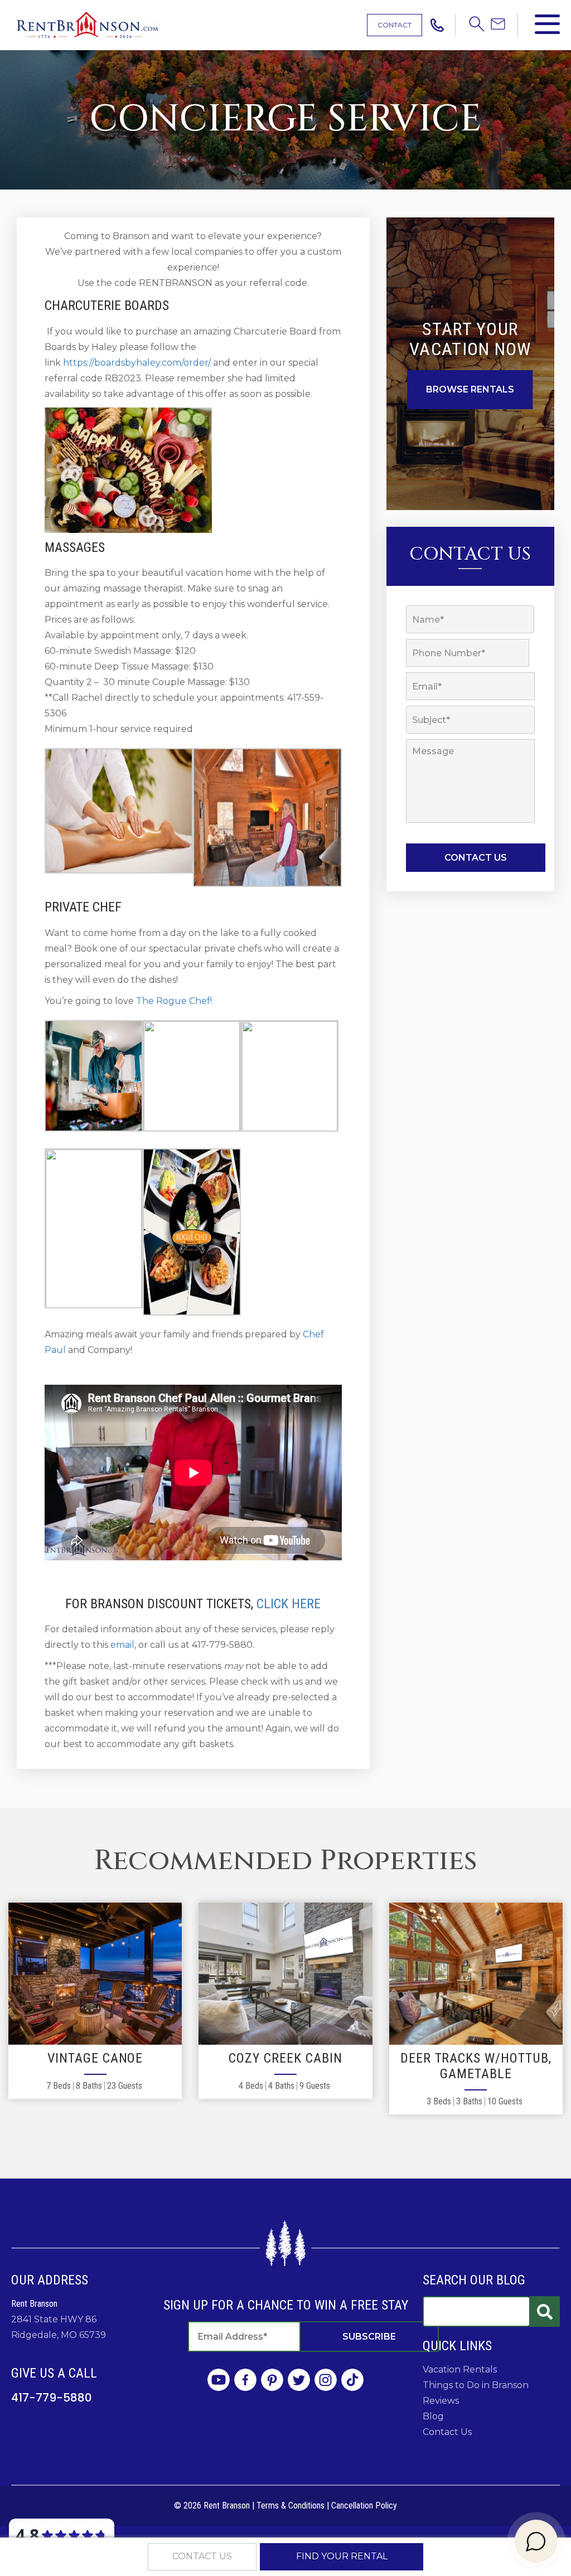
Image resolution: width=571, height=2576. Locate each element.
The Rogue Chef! (174, 1001)
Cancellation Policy (364, 2505)
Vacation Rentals (460, 2369)
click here (289, 1604)
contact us (202, 2556)
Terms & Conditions (291, 2505)
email (122, 1645)
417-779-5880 (52, 2398)
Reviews (441, 2401)
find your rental (342, 2556)
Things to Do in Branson (476, 2385)
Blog (433, 2416)
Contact (395, 25)
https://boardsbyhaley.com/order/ (137, 363)
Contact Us (447, 2432)
